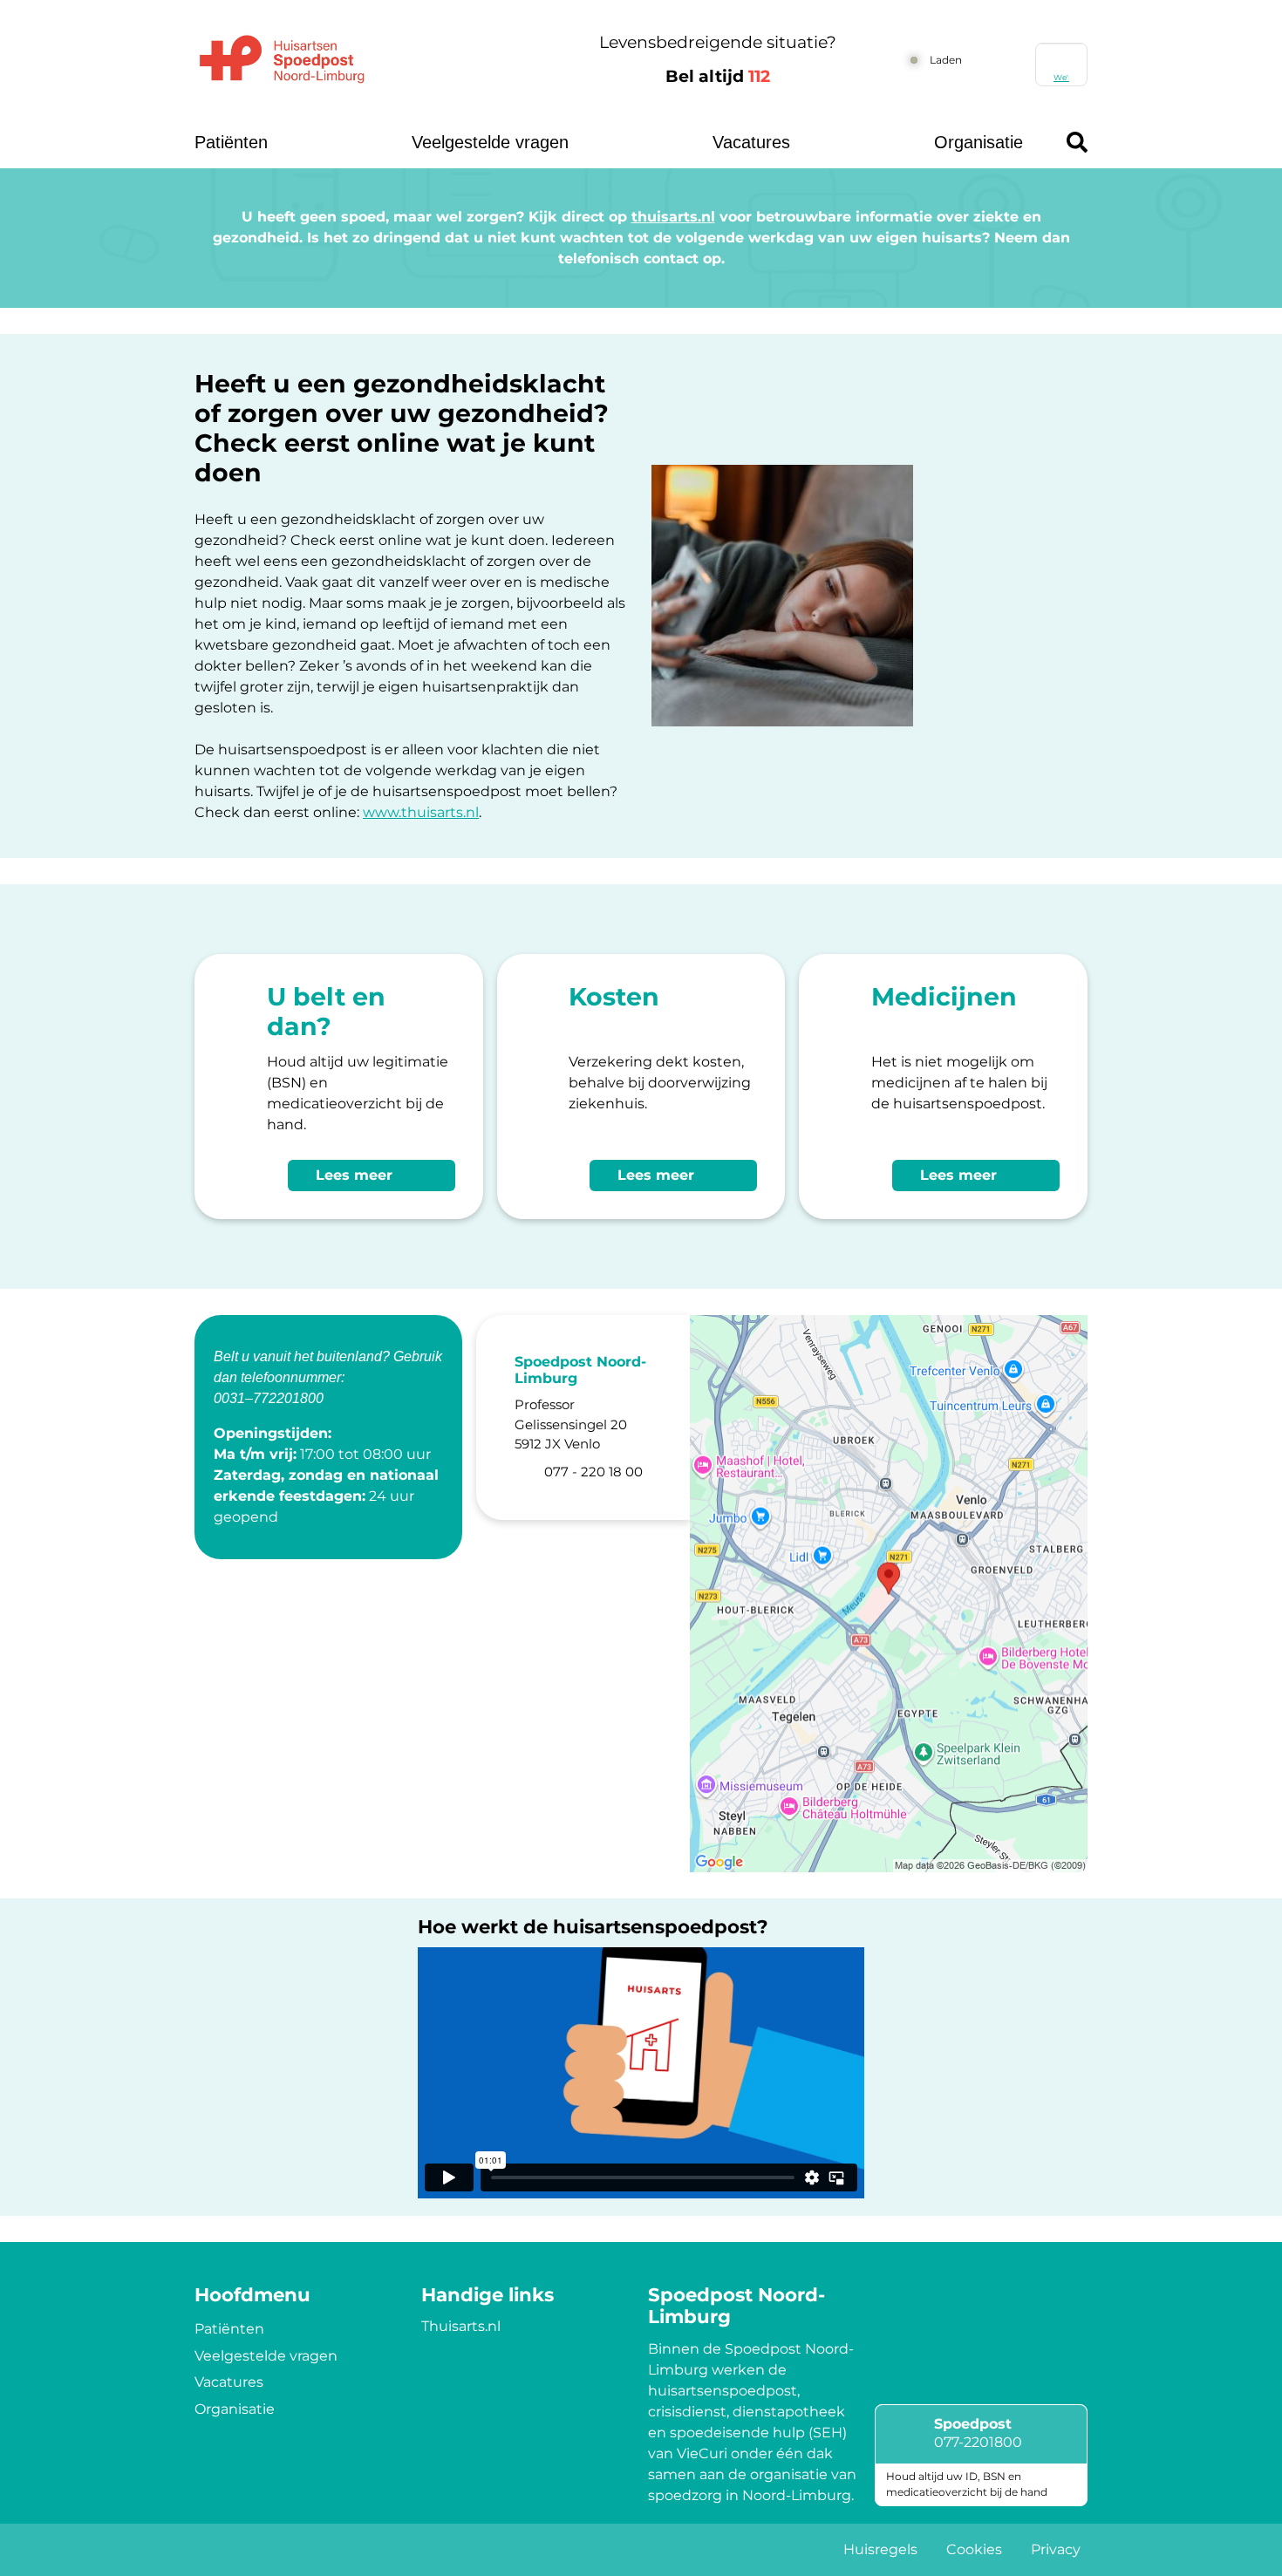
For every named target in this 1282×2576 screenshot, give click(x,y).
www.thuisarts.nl (421, 812)
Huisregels (880, 2549)
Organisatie (979, 142)
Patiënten (231, 142)
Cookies (974, 2549)
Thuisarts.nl (461, 2326)
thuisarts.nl (673, 217)
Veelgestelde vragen (490, 142)
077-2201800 (978, 2442)
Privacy (1056, 2549)
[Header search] (1077, 142)
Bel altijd (718, 76)
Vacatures (751, 142)
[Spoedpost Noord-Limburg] (367, 60)
